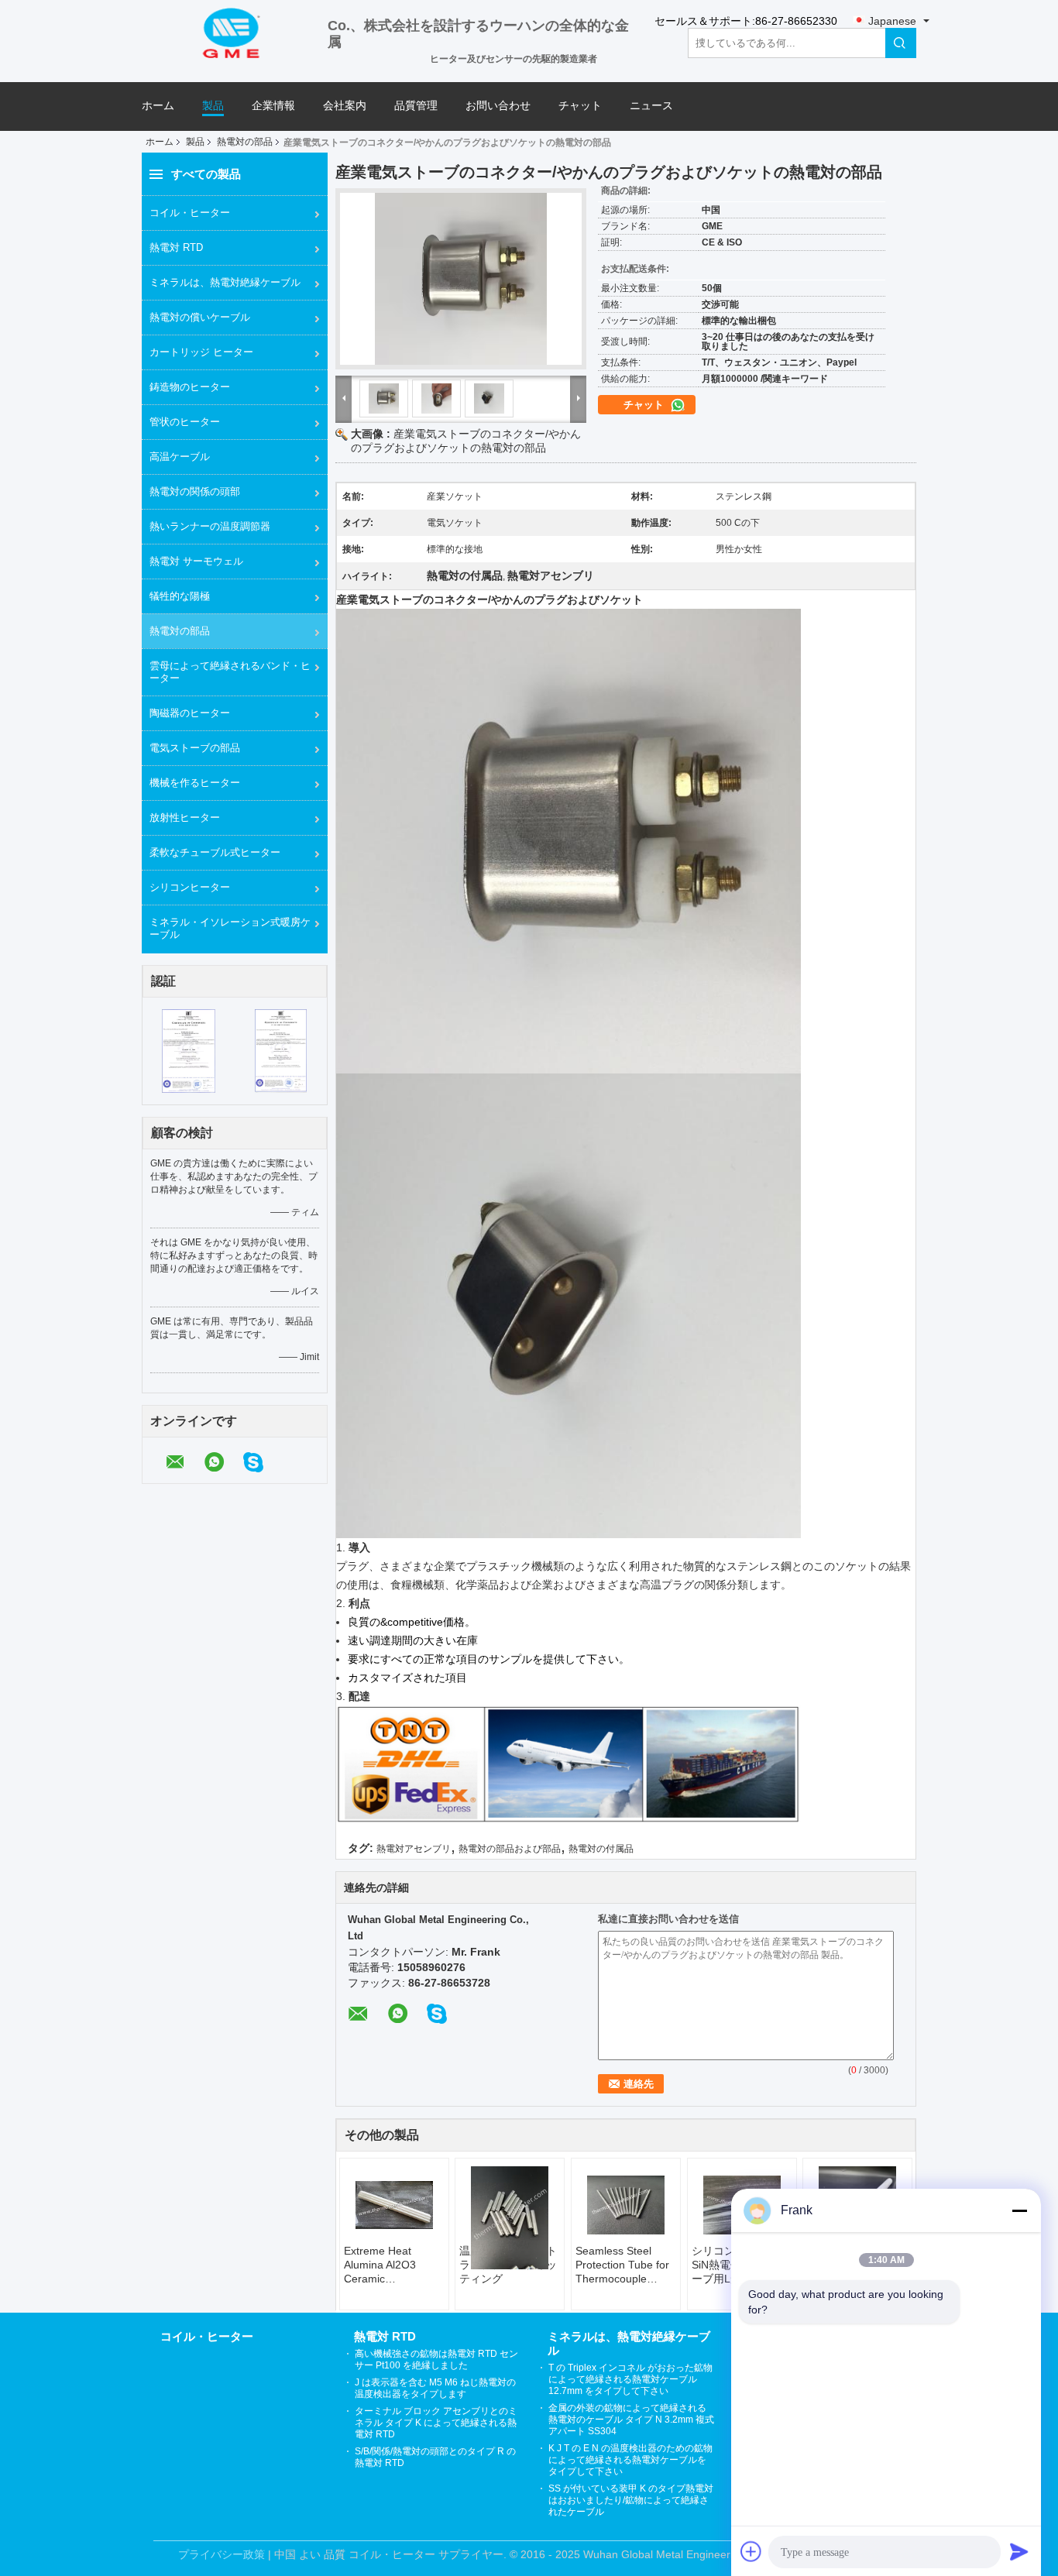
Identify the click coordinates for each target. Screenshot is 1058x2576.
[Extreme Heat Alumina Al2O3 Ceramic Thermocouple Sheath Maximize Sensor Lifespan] (394, 2205)
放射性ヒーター (185, 817)
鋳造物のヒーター (190, 387)
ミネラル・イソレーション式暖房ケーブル (230, 928)
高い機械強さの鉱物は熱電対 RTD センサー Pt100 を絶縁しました (436, 2360)
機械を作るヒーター (195, 783)
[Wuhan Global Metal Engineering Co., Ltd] (235, 32)
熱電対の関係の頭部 (195, 491)
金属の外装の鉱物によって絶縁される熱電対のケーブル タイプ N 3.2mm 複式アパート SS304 (631, 2420)
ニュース (651, 106)
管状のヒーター (185, 422)
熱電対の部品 (245, 142)
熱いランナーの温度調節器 (210, 526)
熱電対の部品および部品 (510, 1849)
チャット (580, 106)
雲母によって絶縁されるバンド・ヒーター (230, 672)
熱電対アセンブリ (414, 1849)
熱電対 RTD (176, 247)
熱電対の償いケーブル (200, 317)
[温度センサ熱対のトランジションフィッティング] (510, 2218)
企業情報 (273, 106)
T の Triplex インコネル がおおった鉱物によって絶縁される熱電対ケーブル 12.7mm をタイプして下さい (630, 2379)
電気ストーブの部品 (195, 748)
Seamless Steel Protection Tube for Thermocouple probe (622, 2265)
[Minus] (1019, 2210)
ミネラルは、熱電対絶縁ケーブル (225, 282)
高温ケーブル (180, 457)
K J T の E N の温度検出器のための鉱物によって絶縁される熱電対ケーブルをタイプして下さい (630, 2460)
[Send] (1019, 2551)
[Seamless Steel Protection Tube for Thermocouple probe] (626, 2205)
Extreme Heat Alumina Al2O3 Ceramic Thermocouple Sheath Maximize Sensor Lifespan (386, 2265)
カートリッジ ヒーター (201, 352)
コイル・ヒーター (190, 213)
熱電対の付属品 (601, 1849)
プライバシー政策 (222, 2554)
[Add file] (751, 2551)
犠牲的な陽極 (180, 596)
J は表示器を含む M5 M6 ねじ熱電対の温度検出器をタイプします (435, 2388)
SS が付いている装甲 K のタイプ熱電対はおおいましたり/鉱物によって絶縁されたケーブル (631, 2500)
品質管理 (416, 106)
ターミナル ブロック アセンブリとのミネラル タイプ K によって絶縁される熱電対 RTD (436, 2423)
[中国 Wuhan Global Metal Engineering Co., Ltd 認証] (189, 1050)
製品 (213, 106)
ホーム (158, 106)
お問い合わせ (498, 106)
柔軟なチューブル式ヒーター (215, 852)
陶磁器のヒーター (190, 713)
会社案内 (345, 106)
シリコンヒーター (190, 887)
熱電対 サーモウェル (196, 561)
